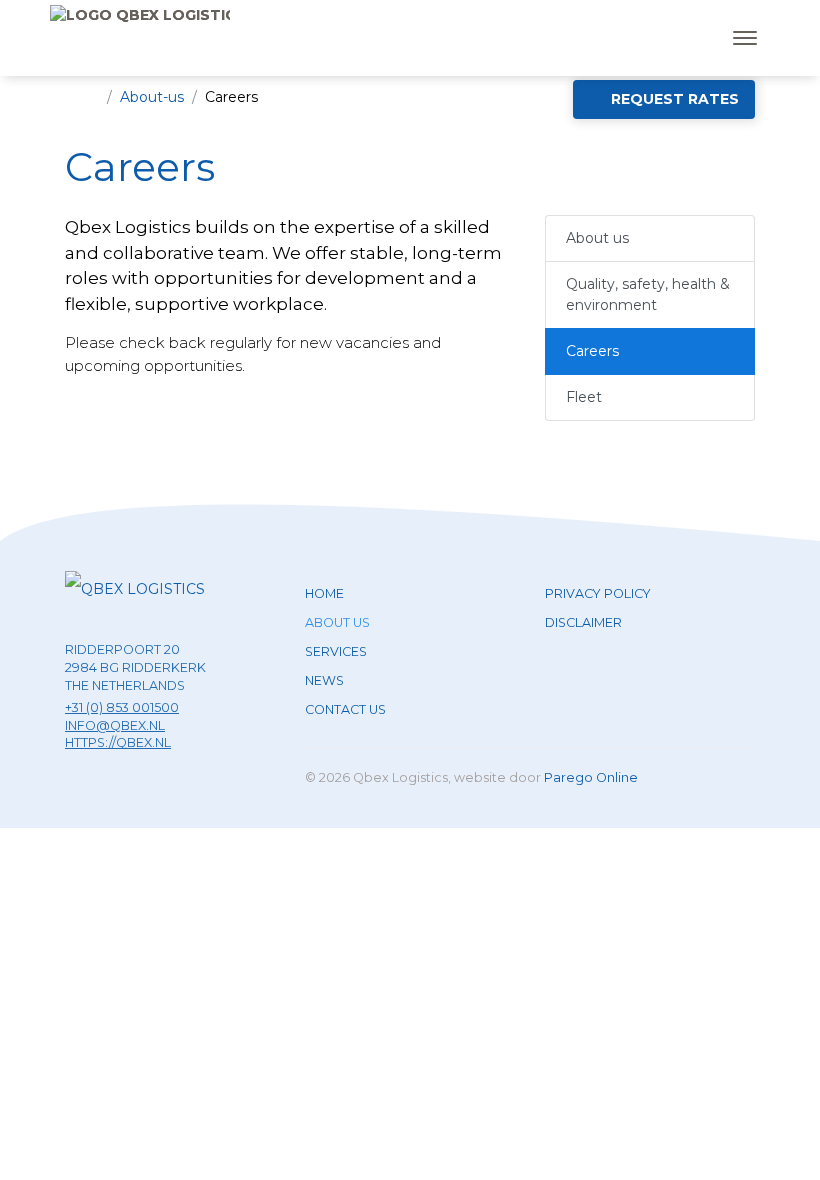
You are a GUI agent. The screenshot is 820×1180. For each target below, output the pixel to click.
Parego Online (591, 777)
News (324, 680)
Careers (592, 351)
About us (597, 238)
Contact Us (345, 709)
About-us (152, 97)
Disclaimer (583, 622)
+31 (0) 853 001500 (122, 707)
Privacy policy (598, 593)
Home (324, 593)
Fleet (584, 397)
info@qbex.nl (115, 725)
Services (336, 651)
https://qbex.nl (118, 742)
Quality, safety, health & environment (648, 294)
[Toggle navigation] (745, 38)
